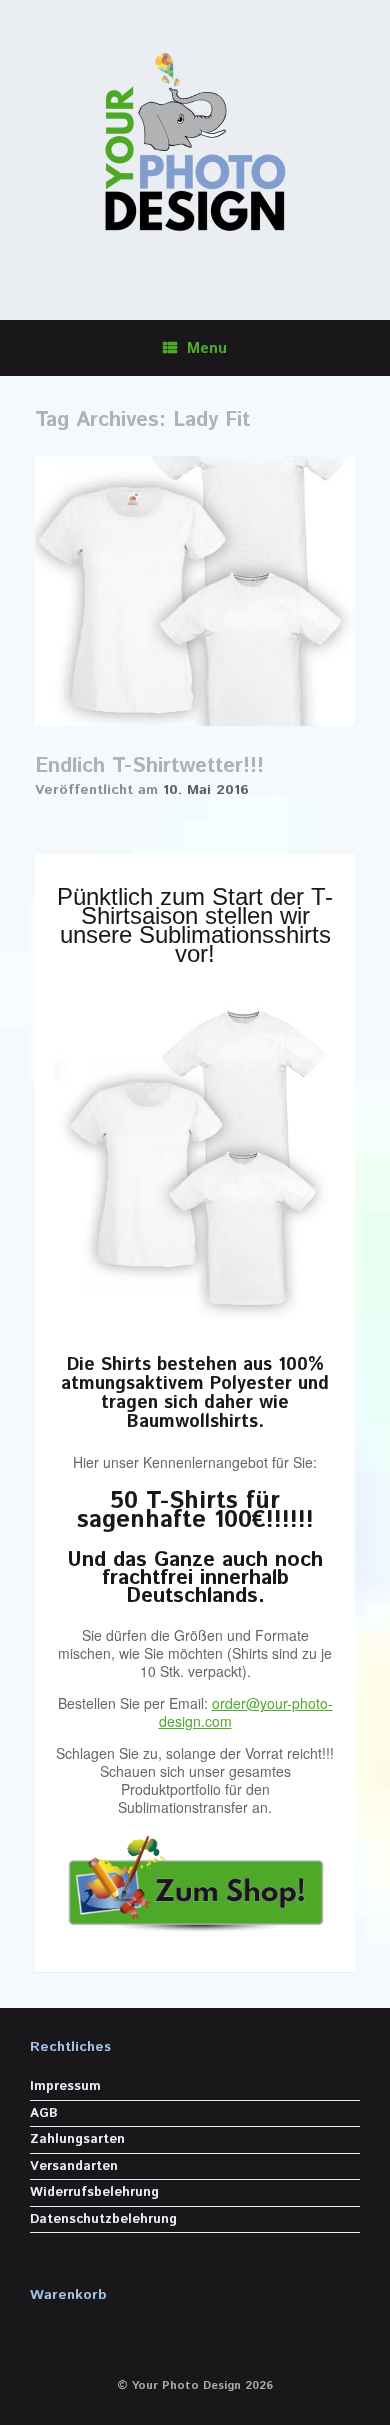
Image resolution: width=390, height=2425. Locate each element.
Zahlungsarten (77, 2139)
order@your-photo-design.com (246, 1712)
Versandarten (74, 2166)
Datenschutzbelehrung (103, 2219)
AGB (44, 2113)
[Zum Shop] (195, 1878)
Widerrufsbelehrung (94, 2192)
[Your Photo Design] (195, 145)
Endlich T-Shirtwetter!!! (149, 766)
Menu (207, 348)
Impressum (65, 2086)
